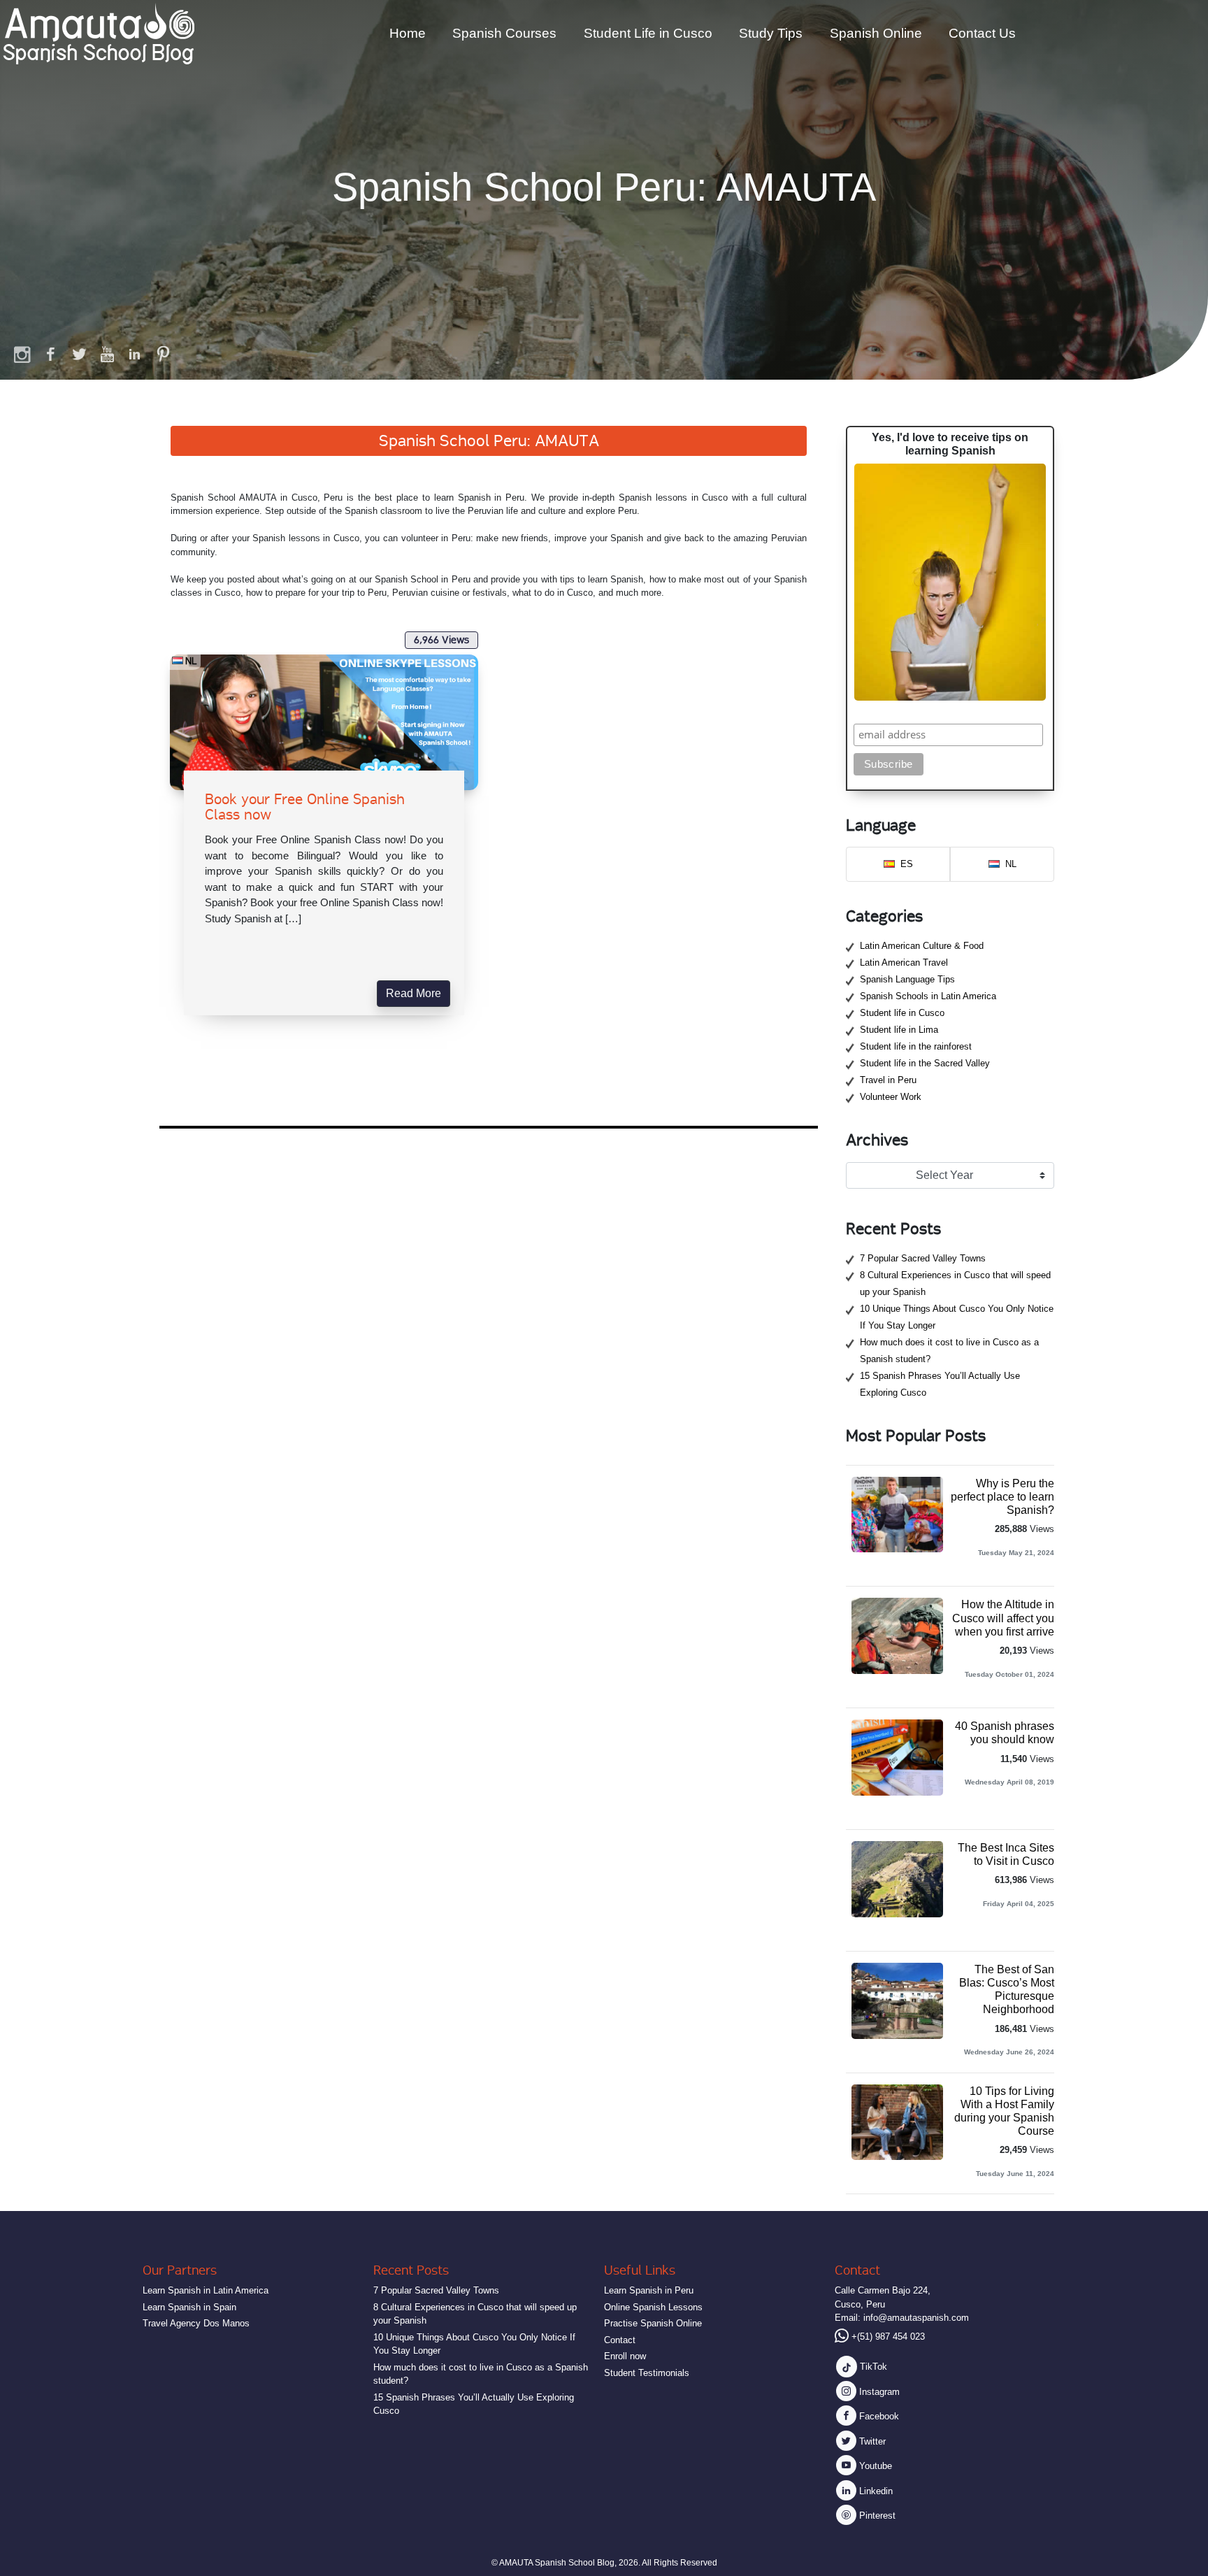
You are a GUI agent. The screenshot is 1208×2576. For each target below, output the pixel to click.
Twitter (871, 2441)
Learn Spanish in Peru (649, 2290)
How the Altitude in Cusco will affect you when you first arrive (1003, 1618)
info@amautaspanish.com (916, 2318)
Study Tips (771, 33)
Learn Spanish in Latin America (206, 2290)
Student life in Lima (899, 1030)
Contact (620, 2340)
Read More (414, 993)
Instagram (878, 2392)
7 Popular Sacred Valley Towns (923, 1258)
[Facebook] (51, 354)
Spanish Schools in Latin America (928, 996)
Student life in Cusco (902, 1013)
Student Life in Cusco (648, 33)
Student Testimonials (647, 2373)
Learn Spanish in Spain (189, 2307)
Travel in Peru (888, 1080)
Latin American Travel (904, 963)
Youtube (874, 2466)
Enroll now (625, 2356)
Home (408, 33)
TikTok (872, 2367)
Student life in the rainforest (916, 1046)
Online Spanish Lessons (653, 2307)
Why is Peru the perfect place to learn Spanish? (1002, 1497)
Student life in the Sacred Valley (925, 1063)
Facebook (878, 2416)
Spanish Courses (504, 33)
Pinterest (876, 2516)
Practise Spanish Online (653, 2323)
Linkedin (875, 2491)
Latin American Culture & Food (922, 946)
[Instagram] (23, 354)
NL (191, 661)
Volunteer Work (891, 1097)
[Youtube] (107, 354)
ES (907, 864)
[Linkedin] (135, 354)
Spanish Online (876, 33)
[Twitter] (79, 354)
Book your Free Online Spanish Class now (305, 807)
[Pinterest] (163, 354)
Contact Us (982, 33)
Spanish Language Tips (907, 979)
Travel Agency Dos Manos (196, 2323)
